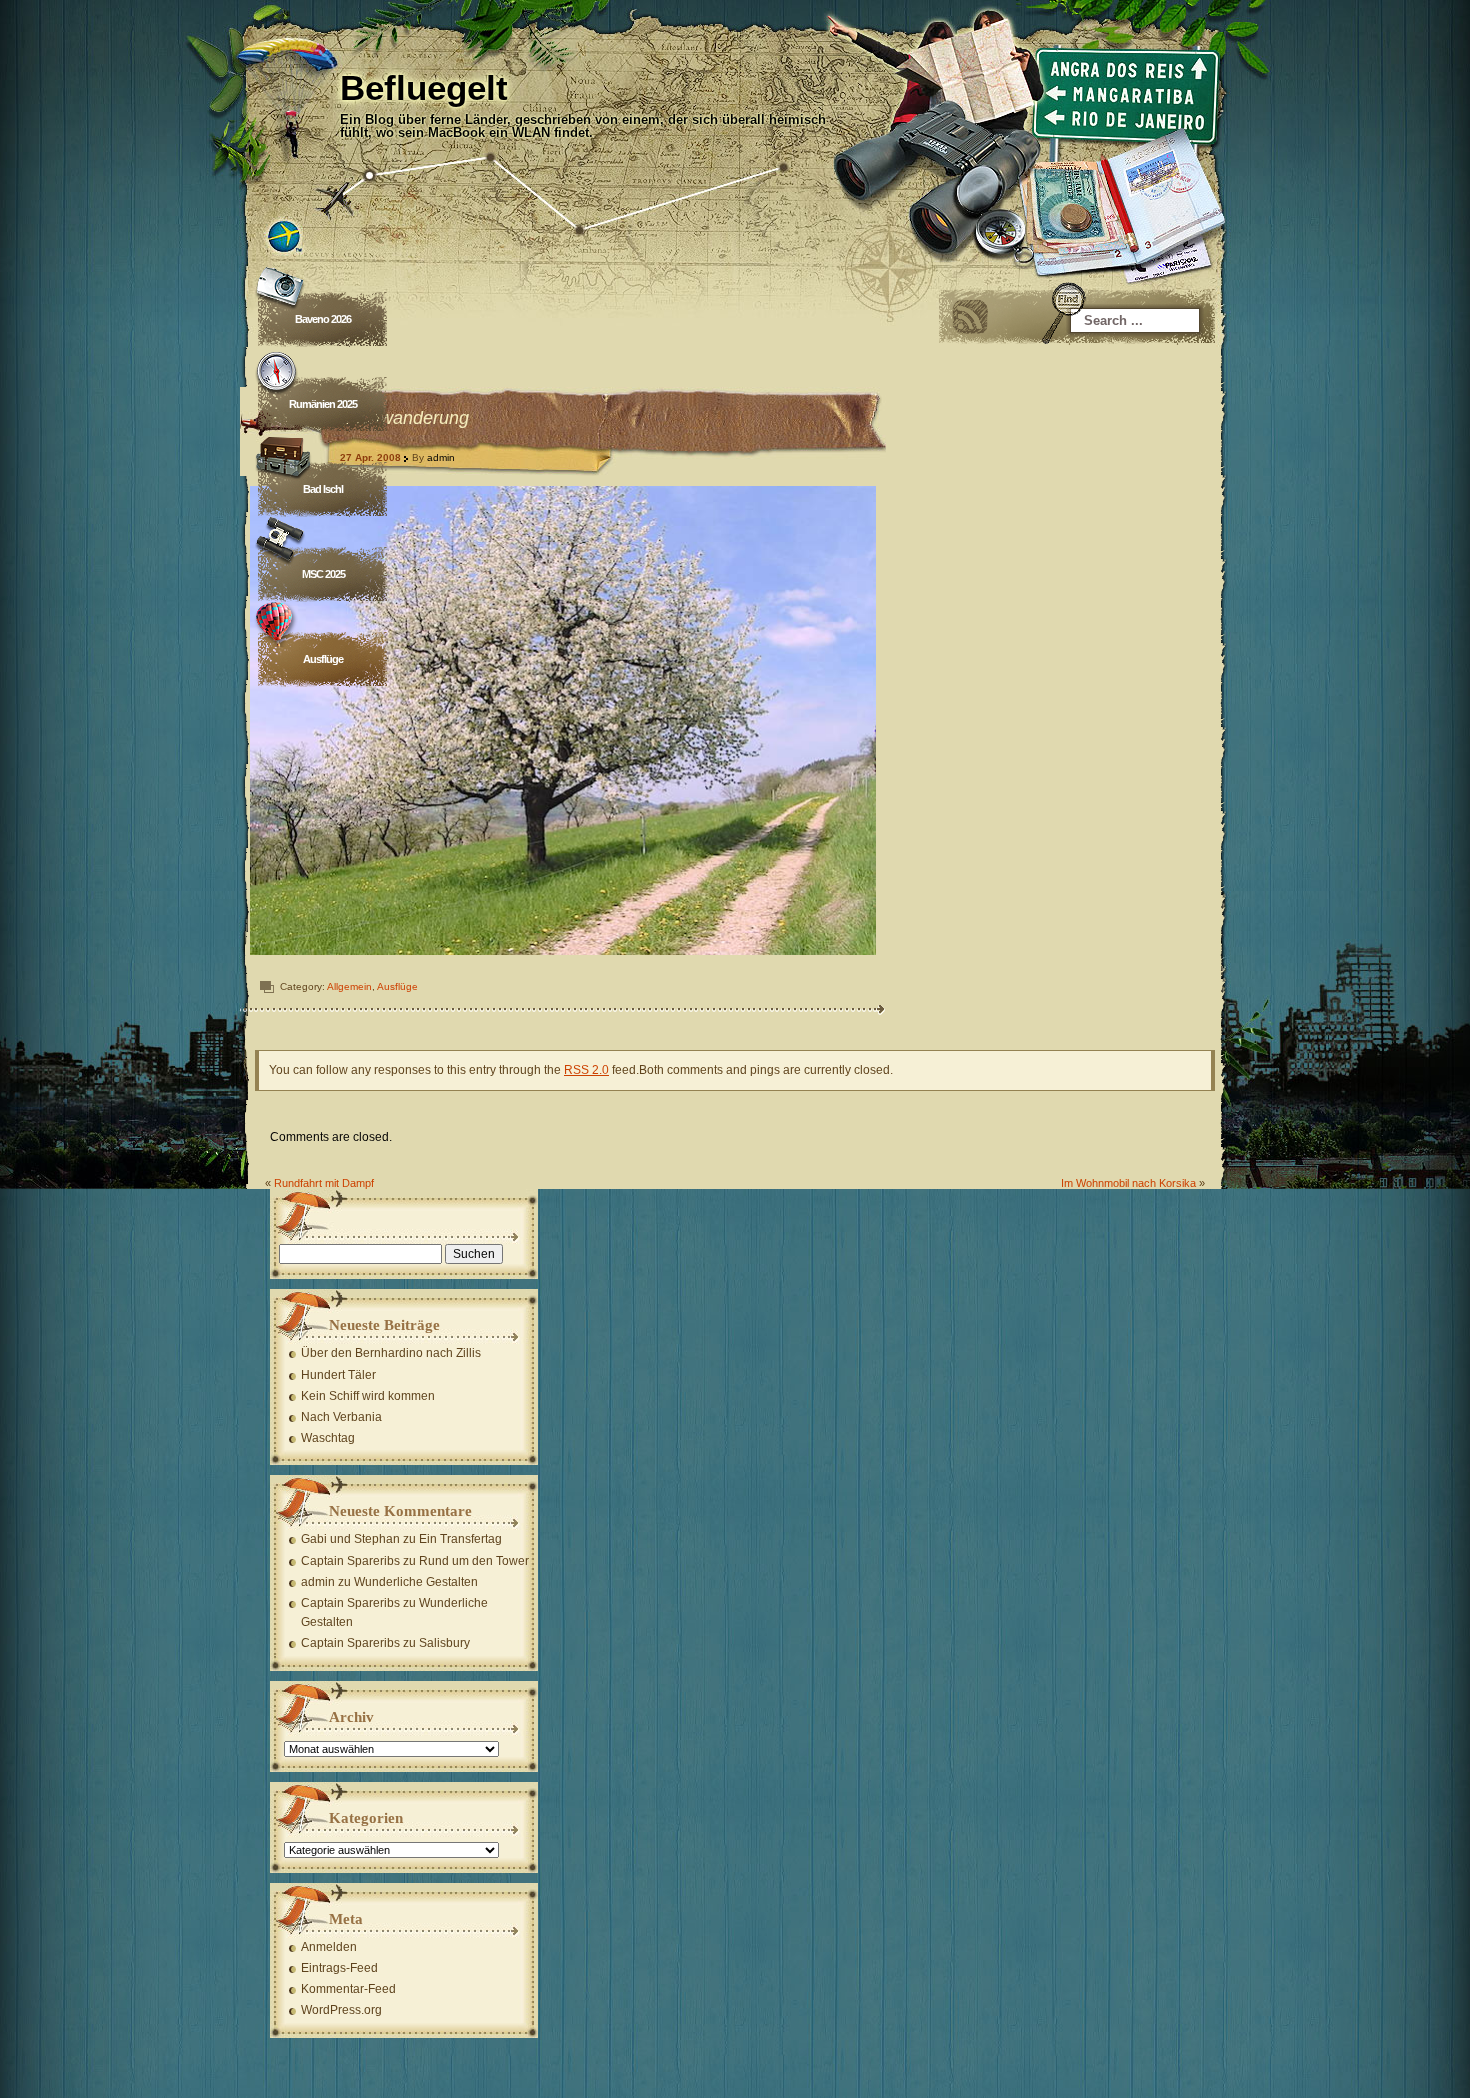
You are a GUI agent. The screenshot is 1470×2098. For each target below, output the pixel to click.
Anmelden (329, 1947)
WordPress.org (341, 2010)
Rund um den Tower (474, 1561)
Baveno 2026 (323, 319)
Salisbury (444, 1643)
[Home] (735, 130)
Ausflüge (323, 659)
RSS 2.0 (586, 1070)
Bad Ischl (323, 489)
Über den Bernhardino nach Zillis (391, 1353)
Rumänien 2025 (323, 404)
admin (441, 457)
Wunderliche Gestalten (416, 1582)
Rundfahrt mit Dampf (324, 1183)
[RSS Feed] (970, 317)
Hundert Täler (338, 1375)
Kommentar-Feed (348, 1989)
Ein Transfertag (460, 1539)
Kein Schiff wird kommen (368, 1396)
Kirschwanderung (399, 418)
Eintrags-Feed (339, 1968)
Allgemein (349, 986)
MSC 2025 (323, 574)
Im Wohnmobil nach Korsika (1128, 1183)
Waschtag (328, 1438)
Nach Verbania (341, 1417)
